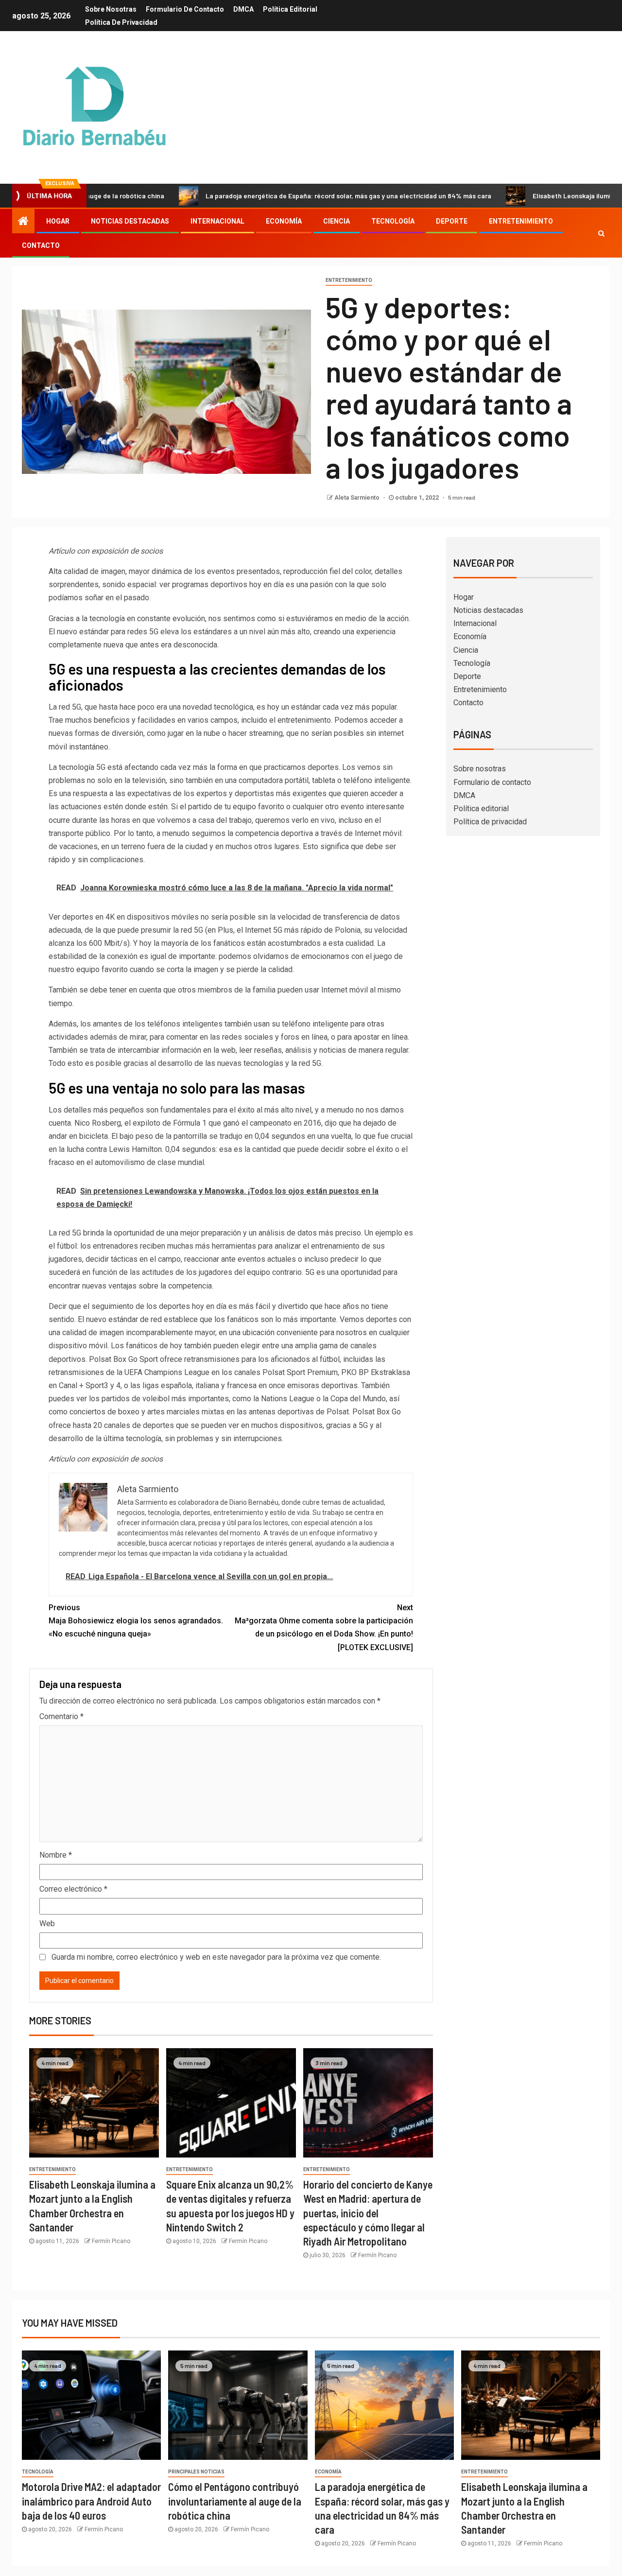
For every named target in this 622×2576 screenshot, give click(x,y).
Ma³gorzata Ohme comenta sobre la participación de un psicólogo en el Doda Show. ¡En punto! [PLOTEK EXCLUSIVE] (324, 1627)
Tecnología (393, 221)
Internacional (217, 221)
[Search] (601, 233)
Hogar (58, 221)
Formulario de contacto (185, 9)
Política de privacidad (121, 22)
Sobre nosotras (111, 9)
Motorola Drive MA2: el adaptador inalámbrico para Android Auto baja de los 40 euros (91, 2501)
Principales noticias (196, 2472)
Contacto (41, 245)
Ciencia (337, 221)
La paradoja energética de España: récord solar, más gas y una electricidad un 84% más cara (276, 196)
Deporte (452, 221)
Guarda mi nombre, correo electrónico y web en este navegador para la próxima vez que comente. (216, 1957)
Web (47, 1923)
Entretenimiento (521, 221)
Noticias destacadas (130, 221)
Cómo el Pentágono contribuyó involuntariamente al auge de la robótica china (235, 2501)
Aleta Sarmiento (358, 498)
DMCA (243, 9)
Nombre (56, 1855)
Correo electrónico (73, 1889)
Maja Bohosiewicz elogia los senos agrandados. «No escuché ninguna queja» (136, 1621)
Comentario (61, 1716)
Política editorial (290, 9)
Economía (284, 221)
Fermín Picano (111, 2241)
